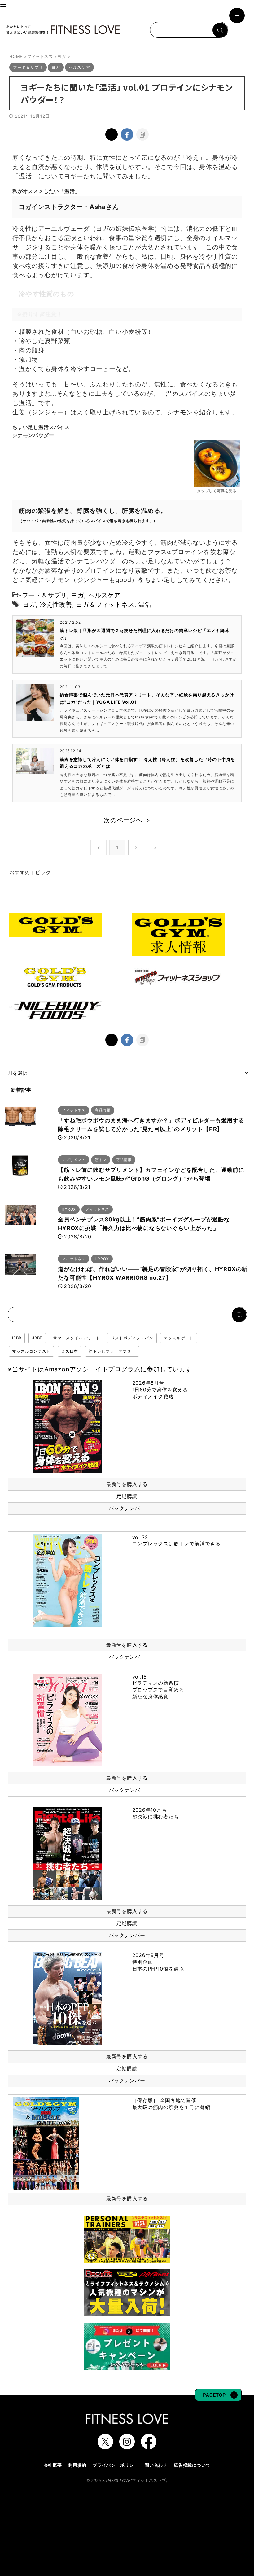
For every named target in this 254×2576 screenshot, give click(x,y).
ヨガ (78, 595)
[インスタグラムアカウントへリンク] (127, 2446)
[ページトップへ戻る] (218, 2398)
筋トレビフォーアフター (112, 1351)
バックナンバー (127, 1508)
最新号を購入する (127, 1484)
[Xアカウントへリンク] (105, 2446)
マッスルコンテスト (31, 1351)
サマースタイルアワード (77, 1338)
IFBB (17, 1338)
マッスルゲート (179, 1338)
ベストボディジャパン (132, 1338)
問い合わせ (156, 2465)
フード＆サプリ (45, 595)
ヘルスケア (104, 595)
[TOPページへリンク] (63, 30)
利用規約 (77, 2465)
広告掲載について (192, 2465)
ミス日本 (70, 1351)
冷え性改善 (56, 605)
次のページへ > (127, 820)
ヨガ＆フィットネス (105, 605)
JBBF (37, 1338)
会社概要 (53, 2465)
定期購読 (127, 1496)
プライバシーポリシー (116, 2465)
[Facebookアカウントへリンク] (149, 2446)
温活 (145, 605)
